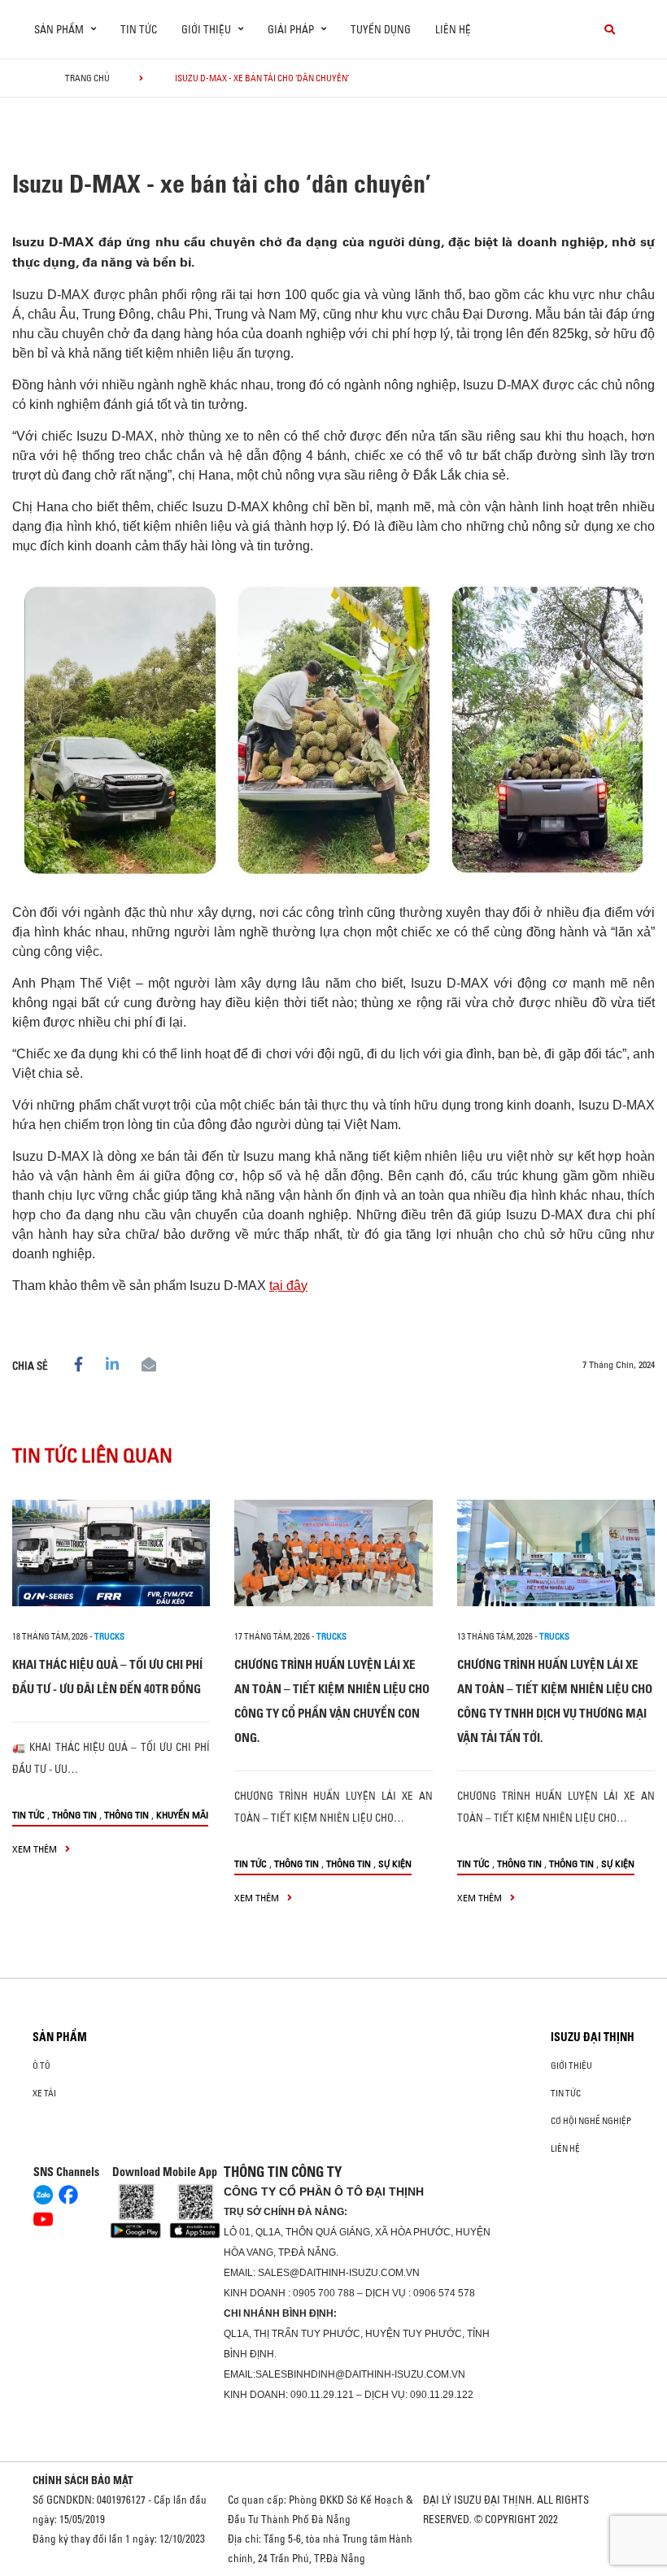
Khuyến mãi (182, 1815)
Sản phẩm (60, 2037)
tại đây (288, 1286)
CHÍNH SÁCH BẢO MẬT (83, 2480)
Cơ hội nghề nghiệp (591, 2121)
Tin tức (139, 29)
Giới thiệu (571, 2066)
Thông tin (74, 1815)
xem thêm (36, 1849)
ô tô (41, 2066)
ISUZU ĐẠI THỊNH (593, 2037)
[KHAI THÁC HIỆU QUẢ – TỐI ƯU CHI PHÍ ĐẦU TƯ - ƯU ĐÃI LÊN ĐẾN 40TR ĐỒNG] (111, 1553)
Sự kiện (395, 1864)
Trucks (109, 1636)
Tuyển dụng (381, 29)
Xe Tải (44, 2093)
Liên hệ (453, 29)
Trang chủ (87, 78)
